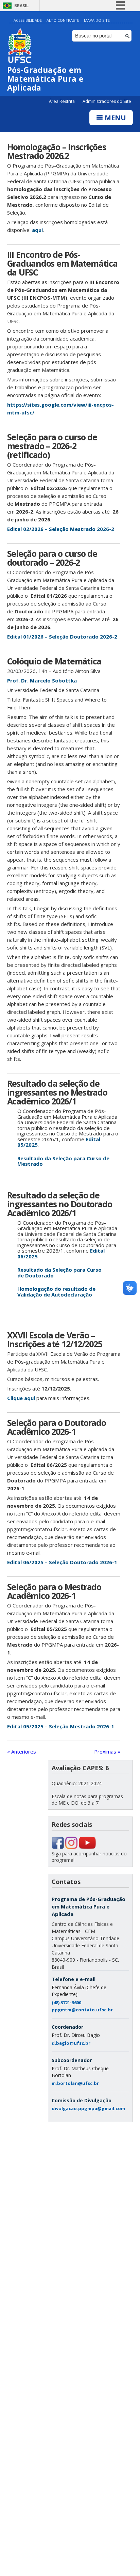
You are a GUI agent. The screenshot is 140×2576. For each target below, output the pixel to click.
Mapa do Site (97, 20)
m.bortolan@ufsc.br (75, 2083)
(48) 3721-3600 (66, 2002)
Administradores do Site (107, 101)
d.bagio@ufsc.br (71, 2043)
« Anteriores (22, 1752)
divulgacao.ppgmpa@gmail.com (88, 2108)
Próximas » (107, 1752)
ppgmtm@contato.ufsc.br (82, 2010)
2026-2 (105, 529)
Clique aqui (21, 1398)
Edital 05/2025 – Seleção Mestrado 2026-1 (61, 1726)
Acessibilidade (28, 20)
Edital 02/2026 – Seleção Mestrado (51, 529)
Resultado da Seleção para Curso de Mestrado (63, 1161)
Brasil (21, 6)
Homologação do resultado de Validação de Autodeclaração (56, 1292)
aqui (37, 230)
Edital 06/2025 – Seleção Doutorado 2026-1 (62, 1562)
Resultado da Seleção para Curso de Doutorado (59, 1273)
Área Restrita (62, 101)
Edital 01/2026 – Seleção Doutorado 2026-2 (62, 637)
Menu (115, 118)
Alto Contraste (63, 20)
